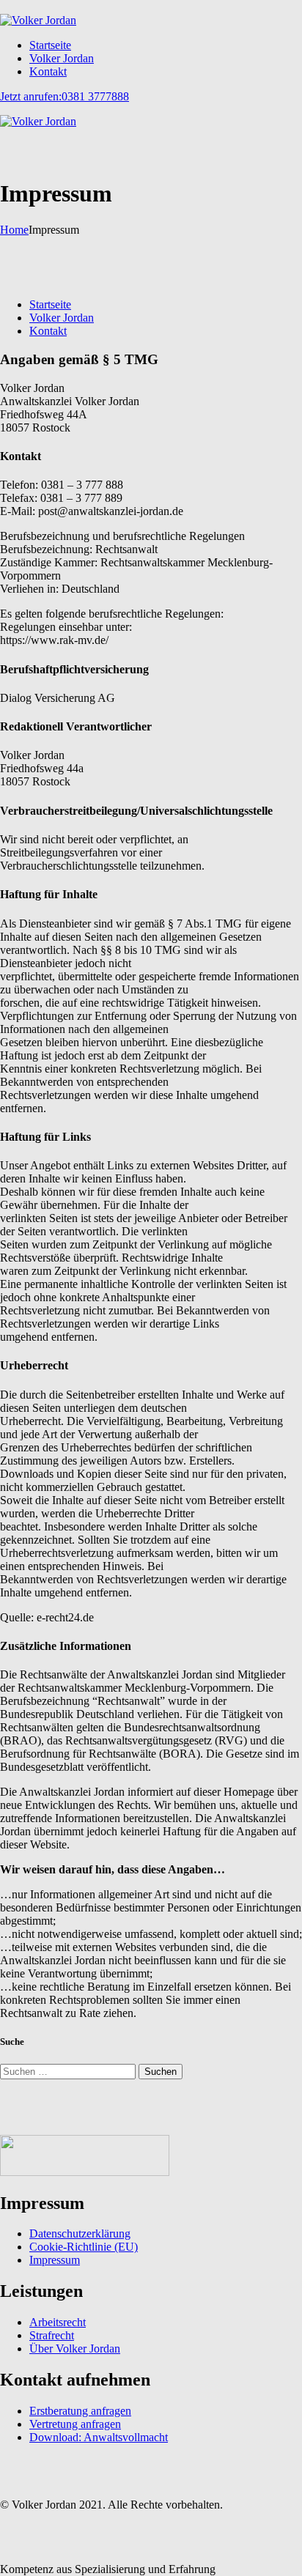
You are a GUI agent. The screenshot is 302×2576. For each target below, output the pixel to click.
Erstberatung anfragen (80, 2411)
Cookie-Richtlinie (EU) (84, 2247)
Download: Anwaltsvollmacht (99, 2437)
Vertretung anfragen (75, 2424)
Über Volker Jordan (75, 2349)
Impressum (55, 2260)
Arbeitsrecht (58, 2322)
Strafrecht (52, 2335)
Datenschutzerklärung (80, 2233)
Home (14, 230)
